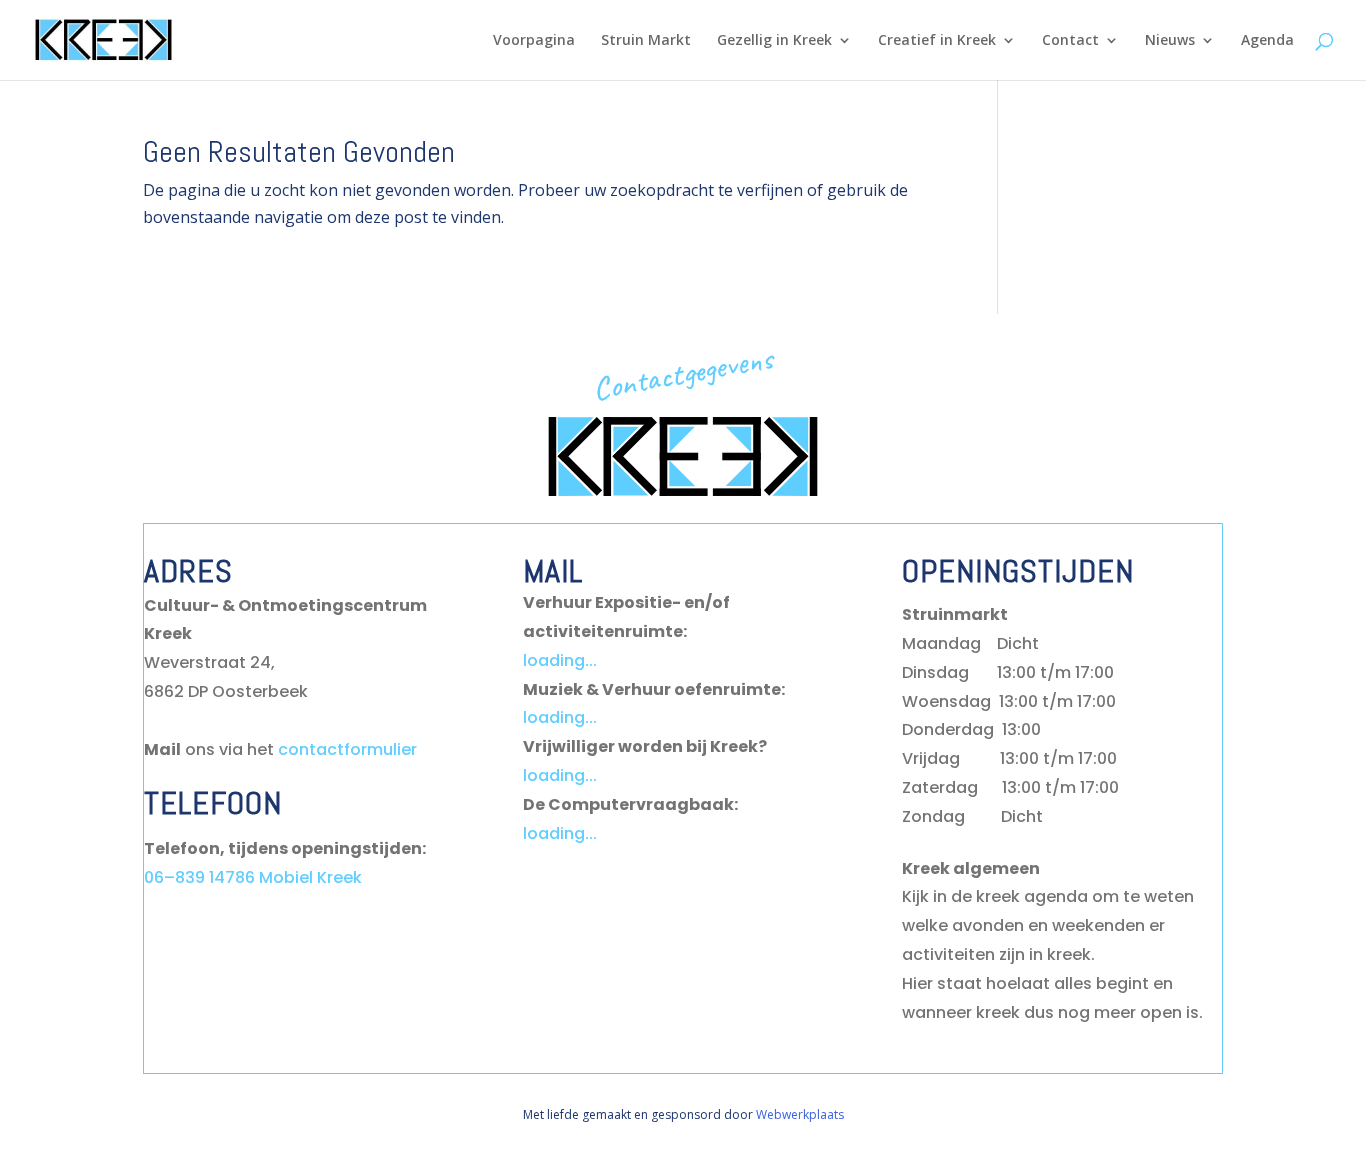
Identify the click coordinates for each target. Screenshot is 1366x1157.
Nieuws (1170, 41)
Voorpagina (534, 41)
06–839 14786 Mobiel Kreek (253, 877)
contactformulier (347, 749)
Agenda (1267, 41)
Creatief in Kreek (937, 41)
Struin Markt (646, 41)
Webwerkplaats (800, 1114)
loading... (560, 660)
